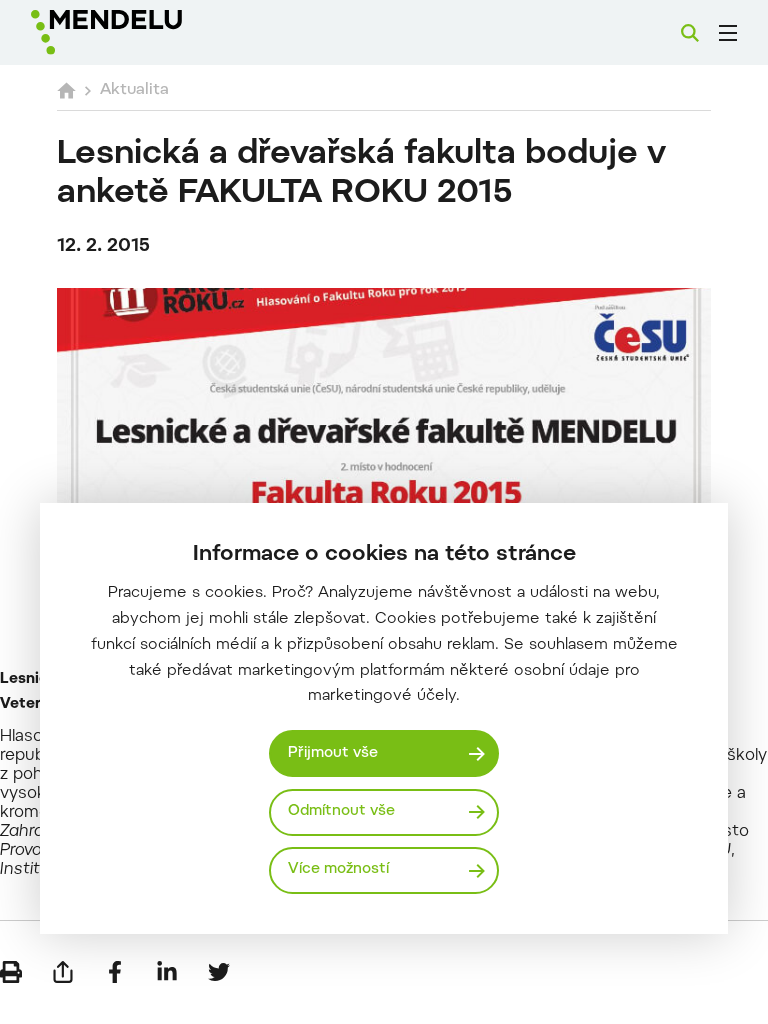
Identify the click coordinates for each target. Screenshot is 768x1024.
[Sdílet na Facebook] (115, 972)
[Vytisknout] (11, 972)
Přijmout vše (333, 753)
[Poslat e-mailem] (63, 972)
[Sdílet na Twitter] (219, 972)
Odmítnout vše (341, 811)
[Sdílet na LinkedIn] (167, 972)
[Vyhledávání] (690, 33)
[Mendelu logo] (137, 32)
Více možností (338, 869)
